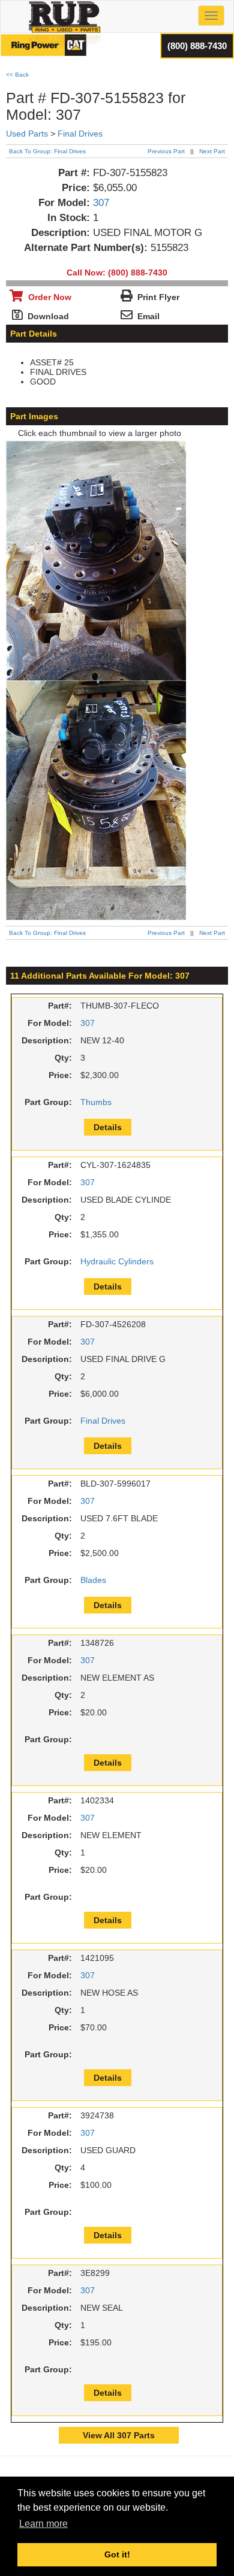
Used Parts (27, 134)
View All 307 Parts (119, 2435)
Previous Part (166, 151)
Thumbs (96, 1102)
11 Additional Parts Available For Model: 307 (100, 976)
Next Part (212, 151)
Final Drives (80, 134)
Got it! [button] (117, 2554)
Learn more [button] (43, 2524)
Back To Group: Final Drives (47, 151)
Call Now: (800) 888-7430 (117, 273)
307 (101, 203)
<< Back (17, 75)
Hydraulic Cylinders (117, 1261)
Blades (93, 1580)
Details (108, 1127)
